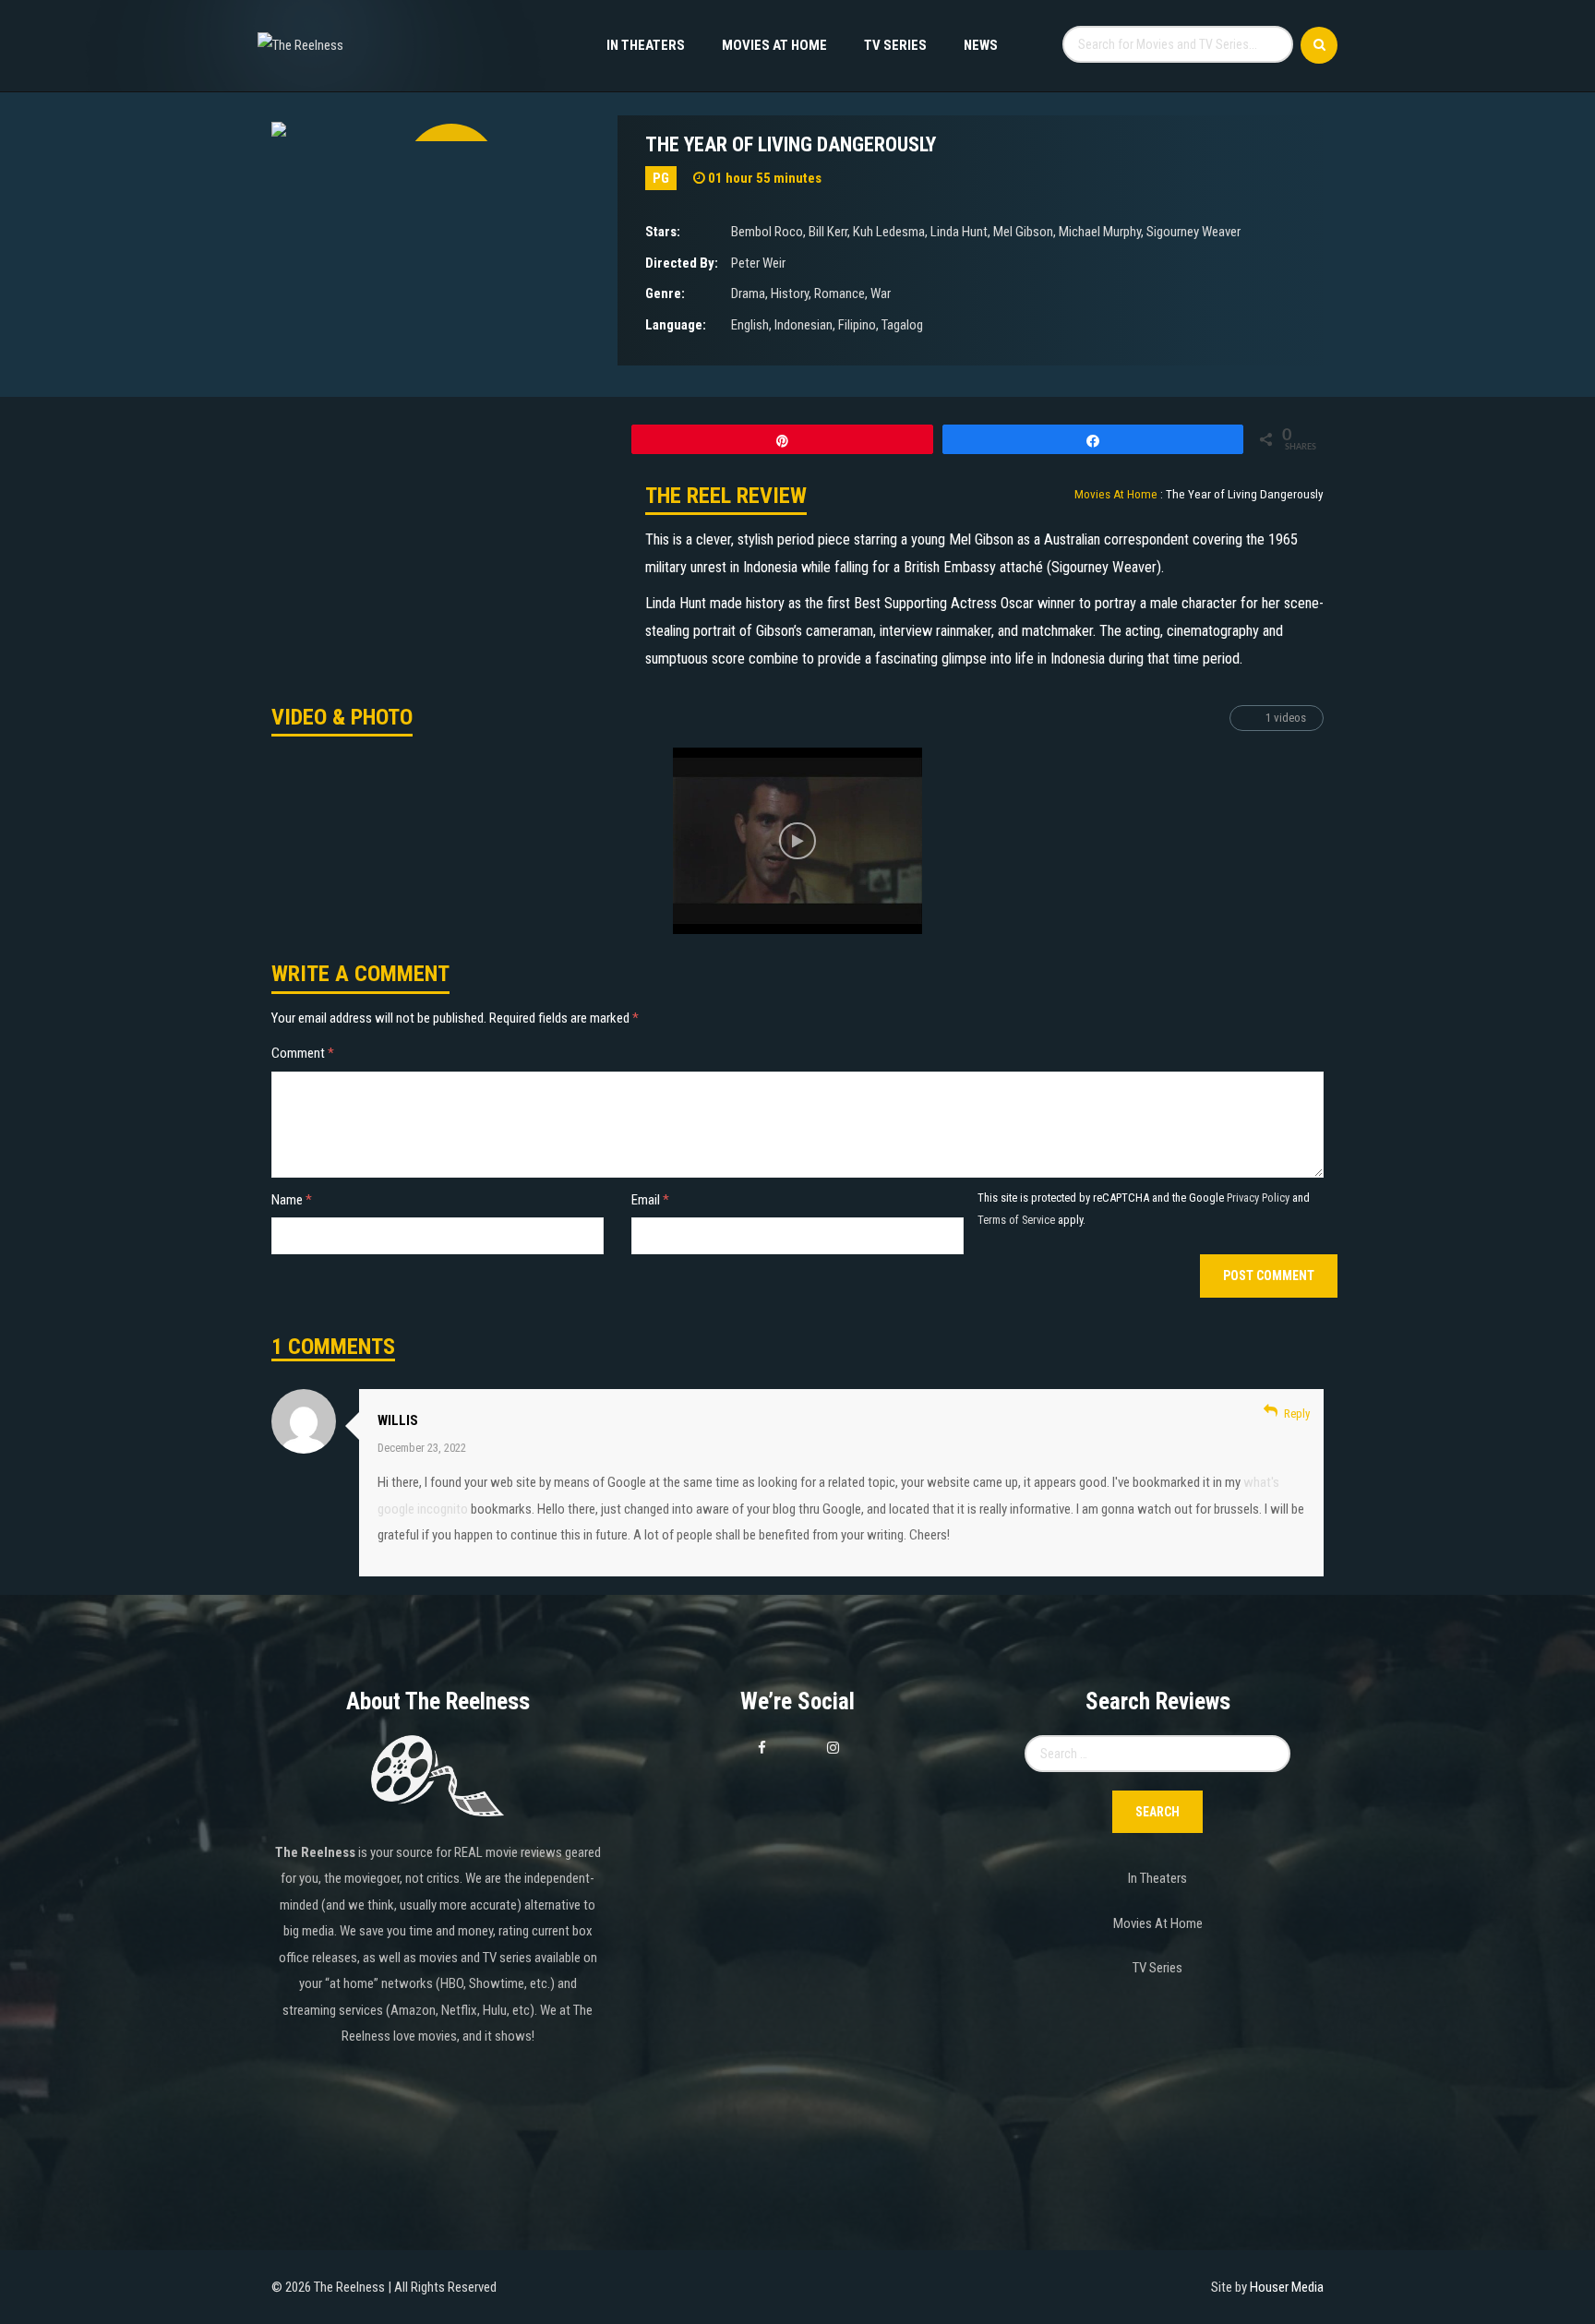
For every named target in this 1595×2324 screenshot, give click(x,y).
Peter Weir (758, 263)
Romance (839, 293)
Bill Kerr (828, 232)
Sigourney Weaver (1193, 232)
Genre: (665, 293)
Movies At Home (774, 45)
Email (650, 1200)
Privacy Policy (1258, 1198)
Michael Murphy (1100, 232)
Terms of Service (1016, 1220)
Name (292, 1200)
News (981, 45)
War (881, 293)
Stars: (663, 232)
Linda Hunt (959, 232)
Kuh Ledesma (889, 232)
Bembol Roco (767, 232)
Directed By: (682, 263)
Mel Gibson (1023, 232)
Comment (303, 1053)
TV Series (895, 45)
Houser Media (1287, 2287)
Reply (1297, 1414)
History (790, 293)
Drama (748, 293)
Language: (676, 325)
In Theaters (646, 45)
